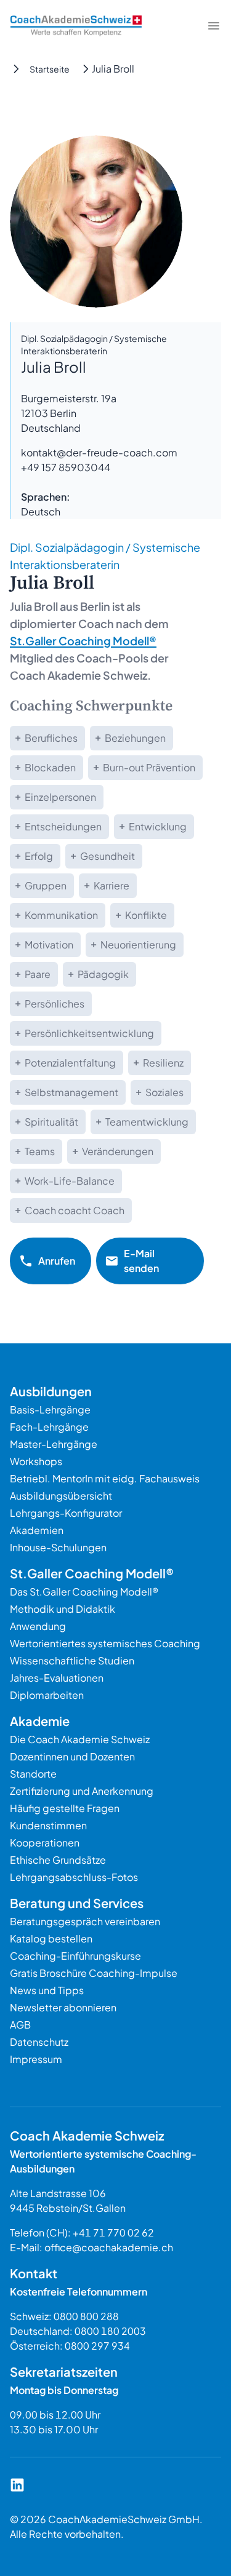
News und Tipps (47, 1990)
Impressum (36, 2059)
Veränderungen (118, 1151)
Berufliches (51, 738)
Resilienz (163, 1063)
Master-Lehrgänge (54, 1444)
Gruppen (46, 885)
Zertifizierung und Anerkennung (82, 1791)
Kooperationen (45, 1843)
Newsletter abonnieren (63, 2007)
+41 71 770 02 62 (113, 2232)
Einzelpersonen (60, 797)
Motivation (49, 944)
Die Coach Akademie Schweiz (80, 1739)
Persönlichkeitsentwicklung (89, 1033)
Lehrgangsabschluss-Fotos (74, 1877)
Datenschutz (39, 2042)
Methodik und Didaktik (63, 1609)
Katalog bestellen (51, 1938)
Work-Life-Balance (70, 1181)
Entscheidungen (63, 826)
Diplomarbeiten (47, 1695)
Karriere (111, 885)
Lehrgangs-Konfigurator (66, 1513)
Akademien (37, 1530)
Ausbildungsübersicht (61, 1496)
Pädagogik (103, 974)
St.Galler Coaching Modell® (83, 641)
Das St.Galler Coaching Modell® (84, 1592)
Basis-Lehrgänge (50, 1409)
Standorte (33, 1774)
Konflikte (146, 915)
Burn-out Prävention (149, 767)
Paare (38, 974)
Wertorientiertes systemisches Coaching (105, 1643)
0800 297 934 (97, 2346)
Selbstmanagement (71, 1092)
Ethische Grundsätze (58, 1860)
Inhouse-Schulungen (58, 1547)
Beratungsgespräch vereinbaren (85, 1921)
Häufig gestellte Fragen (65, 1808)
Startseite (50, 69)
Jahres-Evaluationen (57, 1678)
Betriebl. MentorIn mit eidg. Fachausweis (105, 1478)
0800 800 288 (86, 2316)
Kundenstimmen (48, 1825)
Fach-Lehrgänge (49, 1427)
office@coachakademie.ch (109, 2247)
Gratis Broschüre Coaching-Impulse (94, 1973)
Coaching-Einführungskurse (75, 1956)
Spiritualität (51, 1122)
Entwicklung (158, 826)
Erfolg (39, 856)
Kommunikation (61, 915)
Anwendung (38, 1626)
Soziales (164, 1092)
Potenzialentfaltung (70, 1063)
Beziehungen (135, 738)
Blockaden (50, 767)
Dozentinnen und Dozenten (72, 1756)
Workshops (36, 1461)
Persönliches (55, 1004)
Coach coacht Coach (75, 1210)
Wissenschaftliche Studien (72, 1660)
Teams (40, 1151)
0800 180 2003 (110, 2331)
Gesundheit (107, 856)
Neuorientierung (138, 944)
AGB (20, 2025)
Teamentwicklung (147, 1122)
